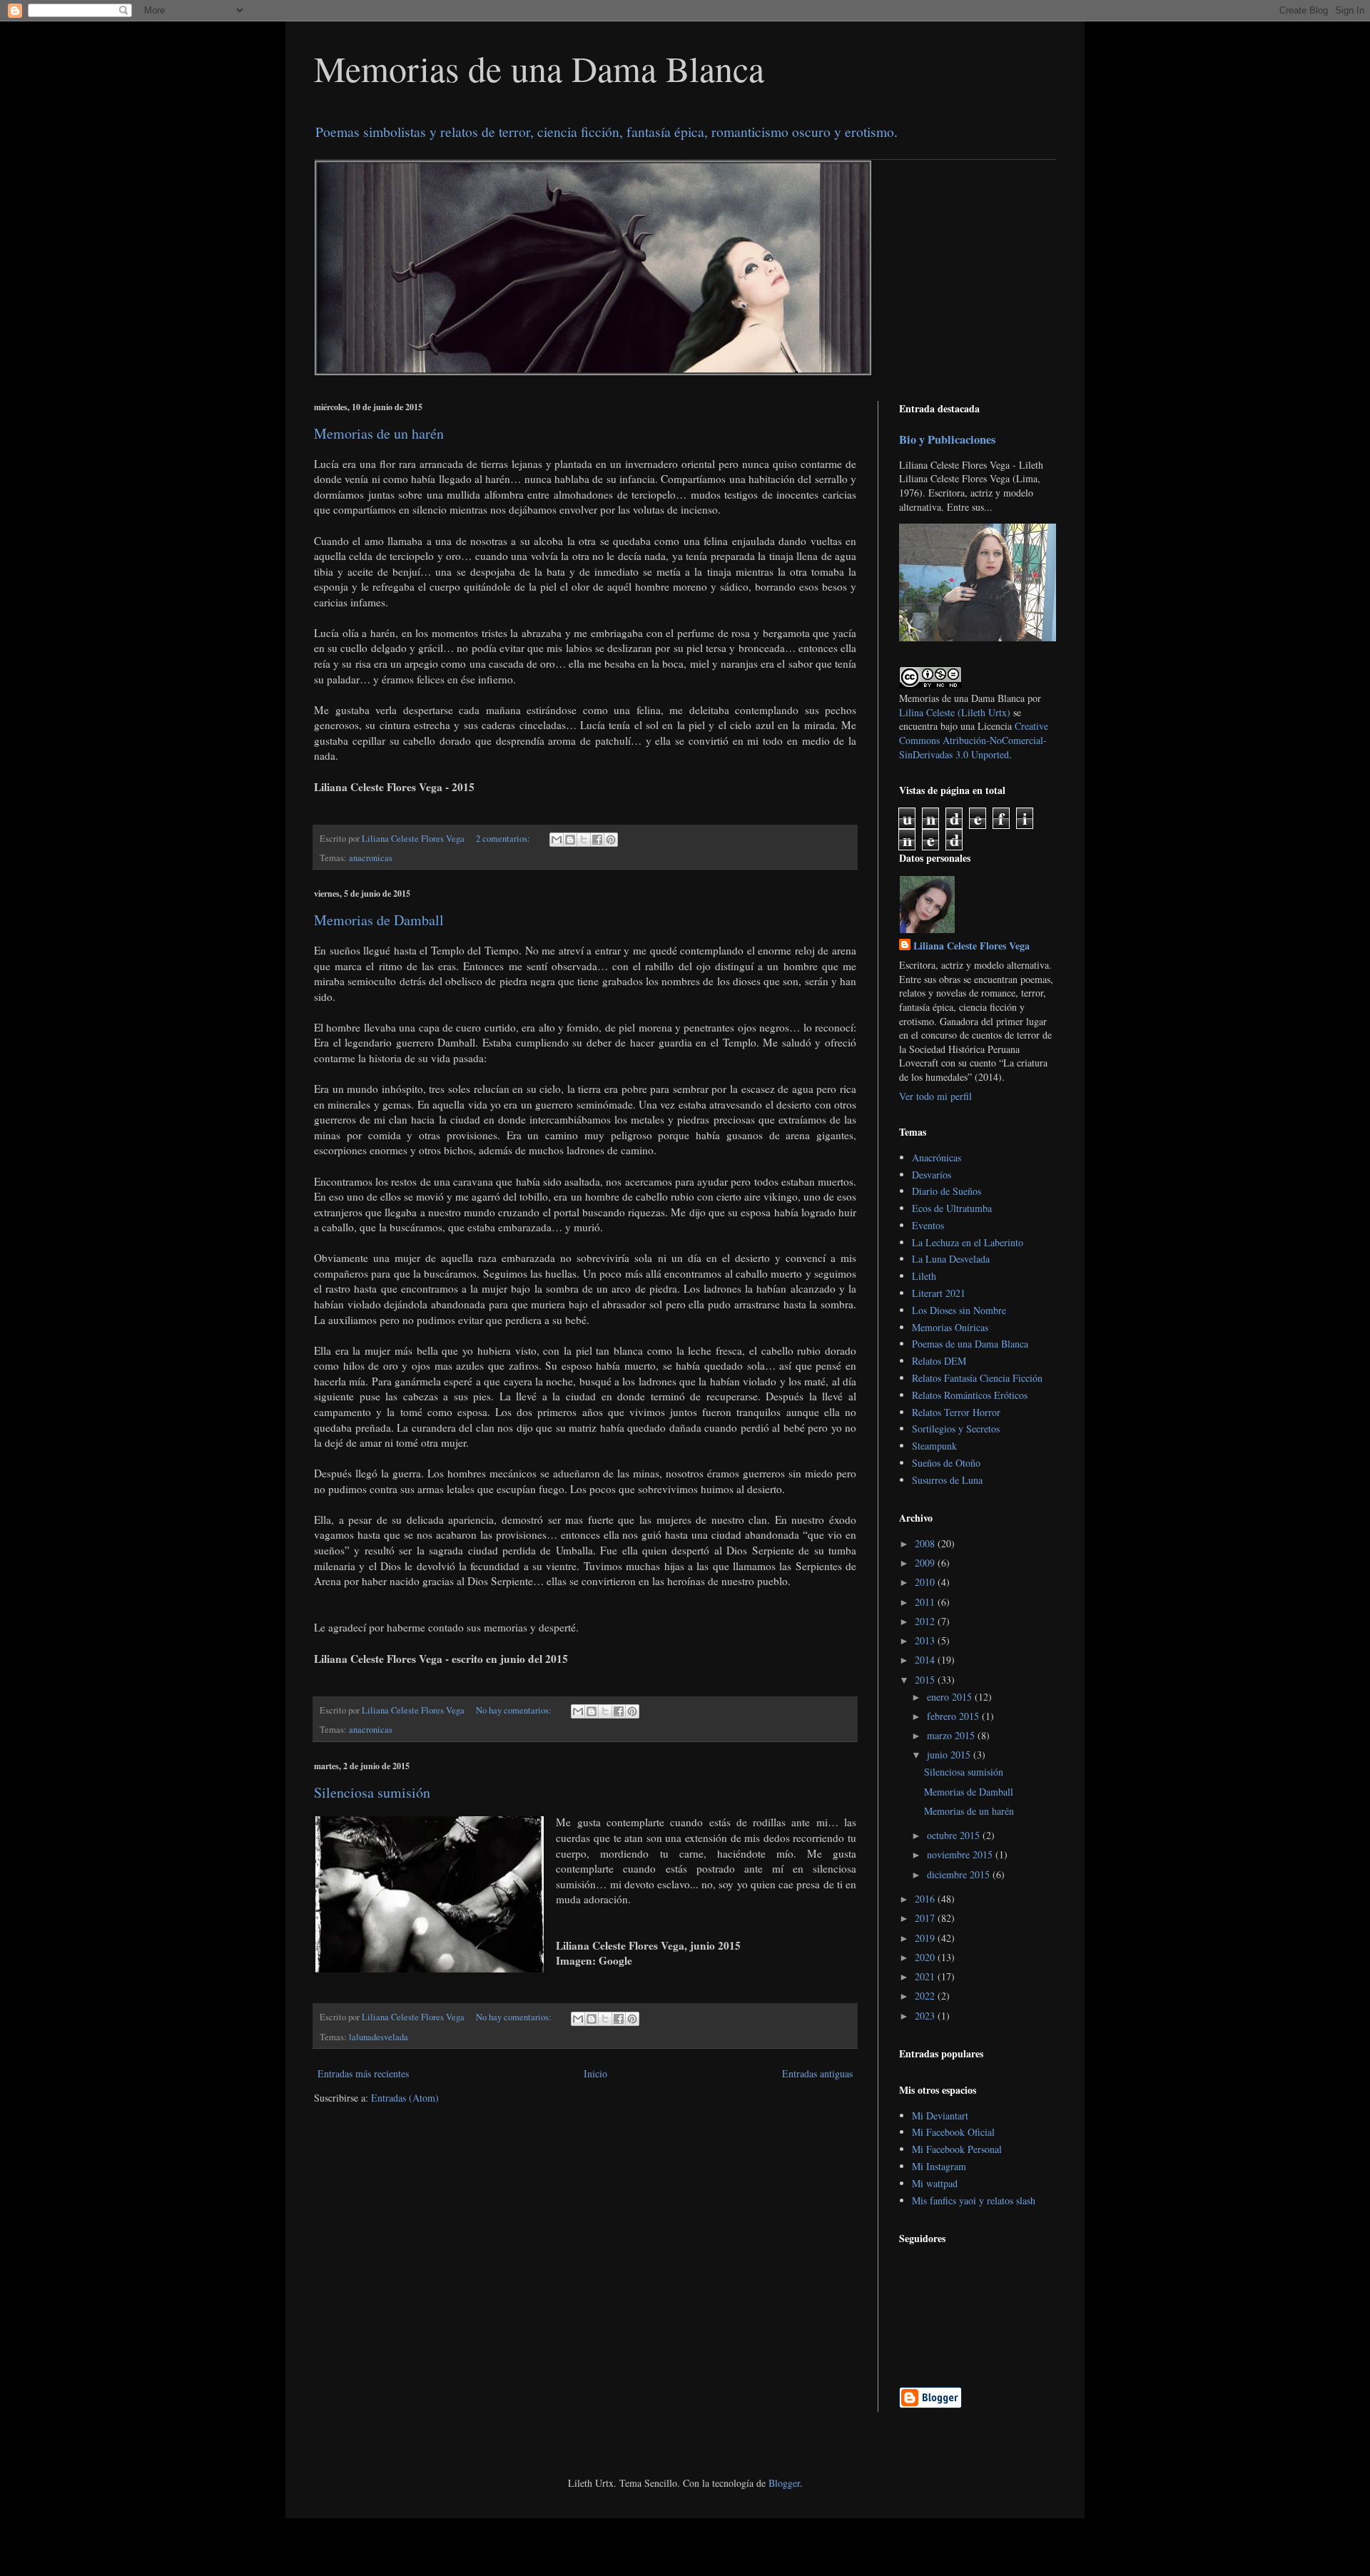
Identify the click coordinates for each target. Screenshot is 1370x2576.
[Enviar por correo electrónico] (557, 840)
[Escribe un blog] (570, 840)
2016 (926, 1899)
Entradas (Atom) (405, 2098)
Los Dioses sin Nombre (959, 1310)
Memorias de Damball (379, 920)
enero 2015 (951, 1697)
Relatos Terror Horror (956, 1412)
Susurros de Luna (947, 1480)
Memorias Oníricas (950, 1327)
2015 (926, 1680)
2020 (926, 1957)
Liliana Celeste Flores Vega (971, 946)
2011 (926, 1602)
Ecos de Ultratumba (952, 1208)
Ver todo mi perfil (935, 1096)
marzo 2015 (952, 1735)
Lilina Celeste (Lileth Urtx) (955, 712)
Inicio (595, 2073)
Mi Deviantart (940, 2116)
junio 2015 (950, 1755)
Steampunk (934, 1446)
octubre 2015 (955, 1835)
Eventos (928, 1225)
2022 (926, 1996)
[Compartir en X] (584, 840)
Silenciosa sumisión (372, 1792)
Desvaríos (932, 1175)
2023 (926, 2016)
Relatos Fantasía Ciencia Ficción (977, 1378)
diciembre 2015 (960, 1874)
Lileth (924, 1276)
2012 (926, 1621)
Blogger (784, 2483)
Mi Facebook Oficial (953, 2132)
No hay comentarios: (515, 1710)
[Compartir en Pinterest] (611, 840)
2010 (926, 1582)
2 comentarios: (504, 839)
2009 (926, 1563)
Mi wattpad (935, 2183)
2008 (926, 1543)
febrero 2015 (954, 1716)
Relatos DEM (939, 1361)
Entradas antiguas (817, 2073)
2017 (926, 1918)
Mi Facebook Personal (957, 2149)
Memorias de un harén (379, 433)
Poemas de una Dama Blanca (970, 1344)
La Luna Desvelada (951, 1259)
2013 (926, 1640)
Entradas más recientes (363, 2073)
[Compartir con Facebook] (597, 840)
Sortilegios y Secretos (956, 1429)
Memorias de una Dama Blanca (539, 68)
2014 (926, 1660)
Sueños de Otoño (946, 1463)
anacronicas (371, 858)
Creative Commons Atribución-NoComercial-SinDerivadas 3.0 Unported (974, 740)
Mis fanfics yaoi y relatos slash (974, 2200)
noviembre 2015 (961, 1854)
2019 (926, 1938)
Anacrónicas (937, 1157)
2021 (926, 1976)
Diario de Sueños (947, 1191)
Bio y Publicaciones (947, 439)
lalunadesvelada (379, 2037)
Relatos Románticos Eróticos (970, 1395)
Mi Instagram (939, 2166)
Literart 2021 (939, 1293)
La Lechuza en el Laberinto (968, 1242)
